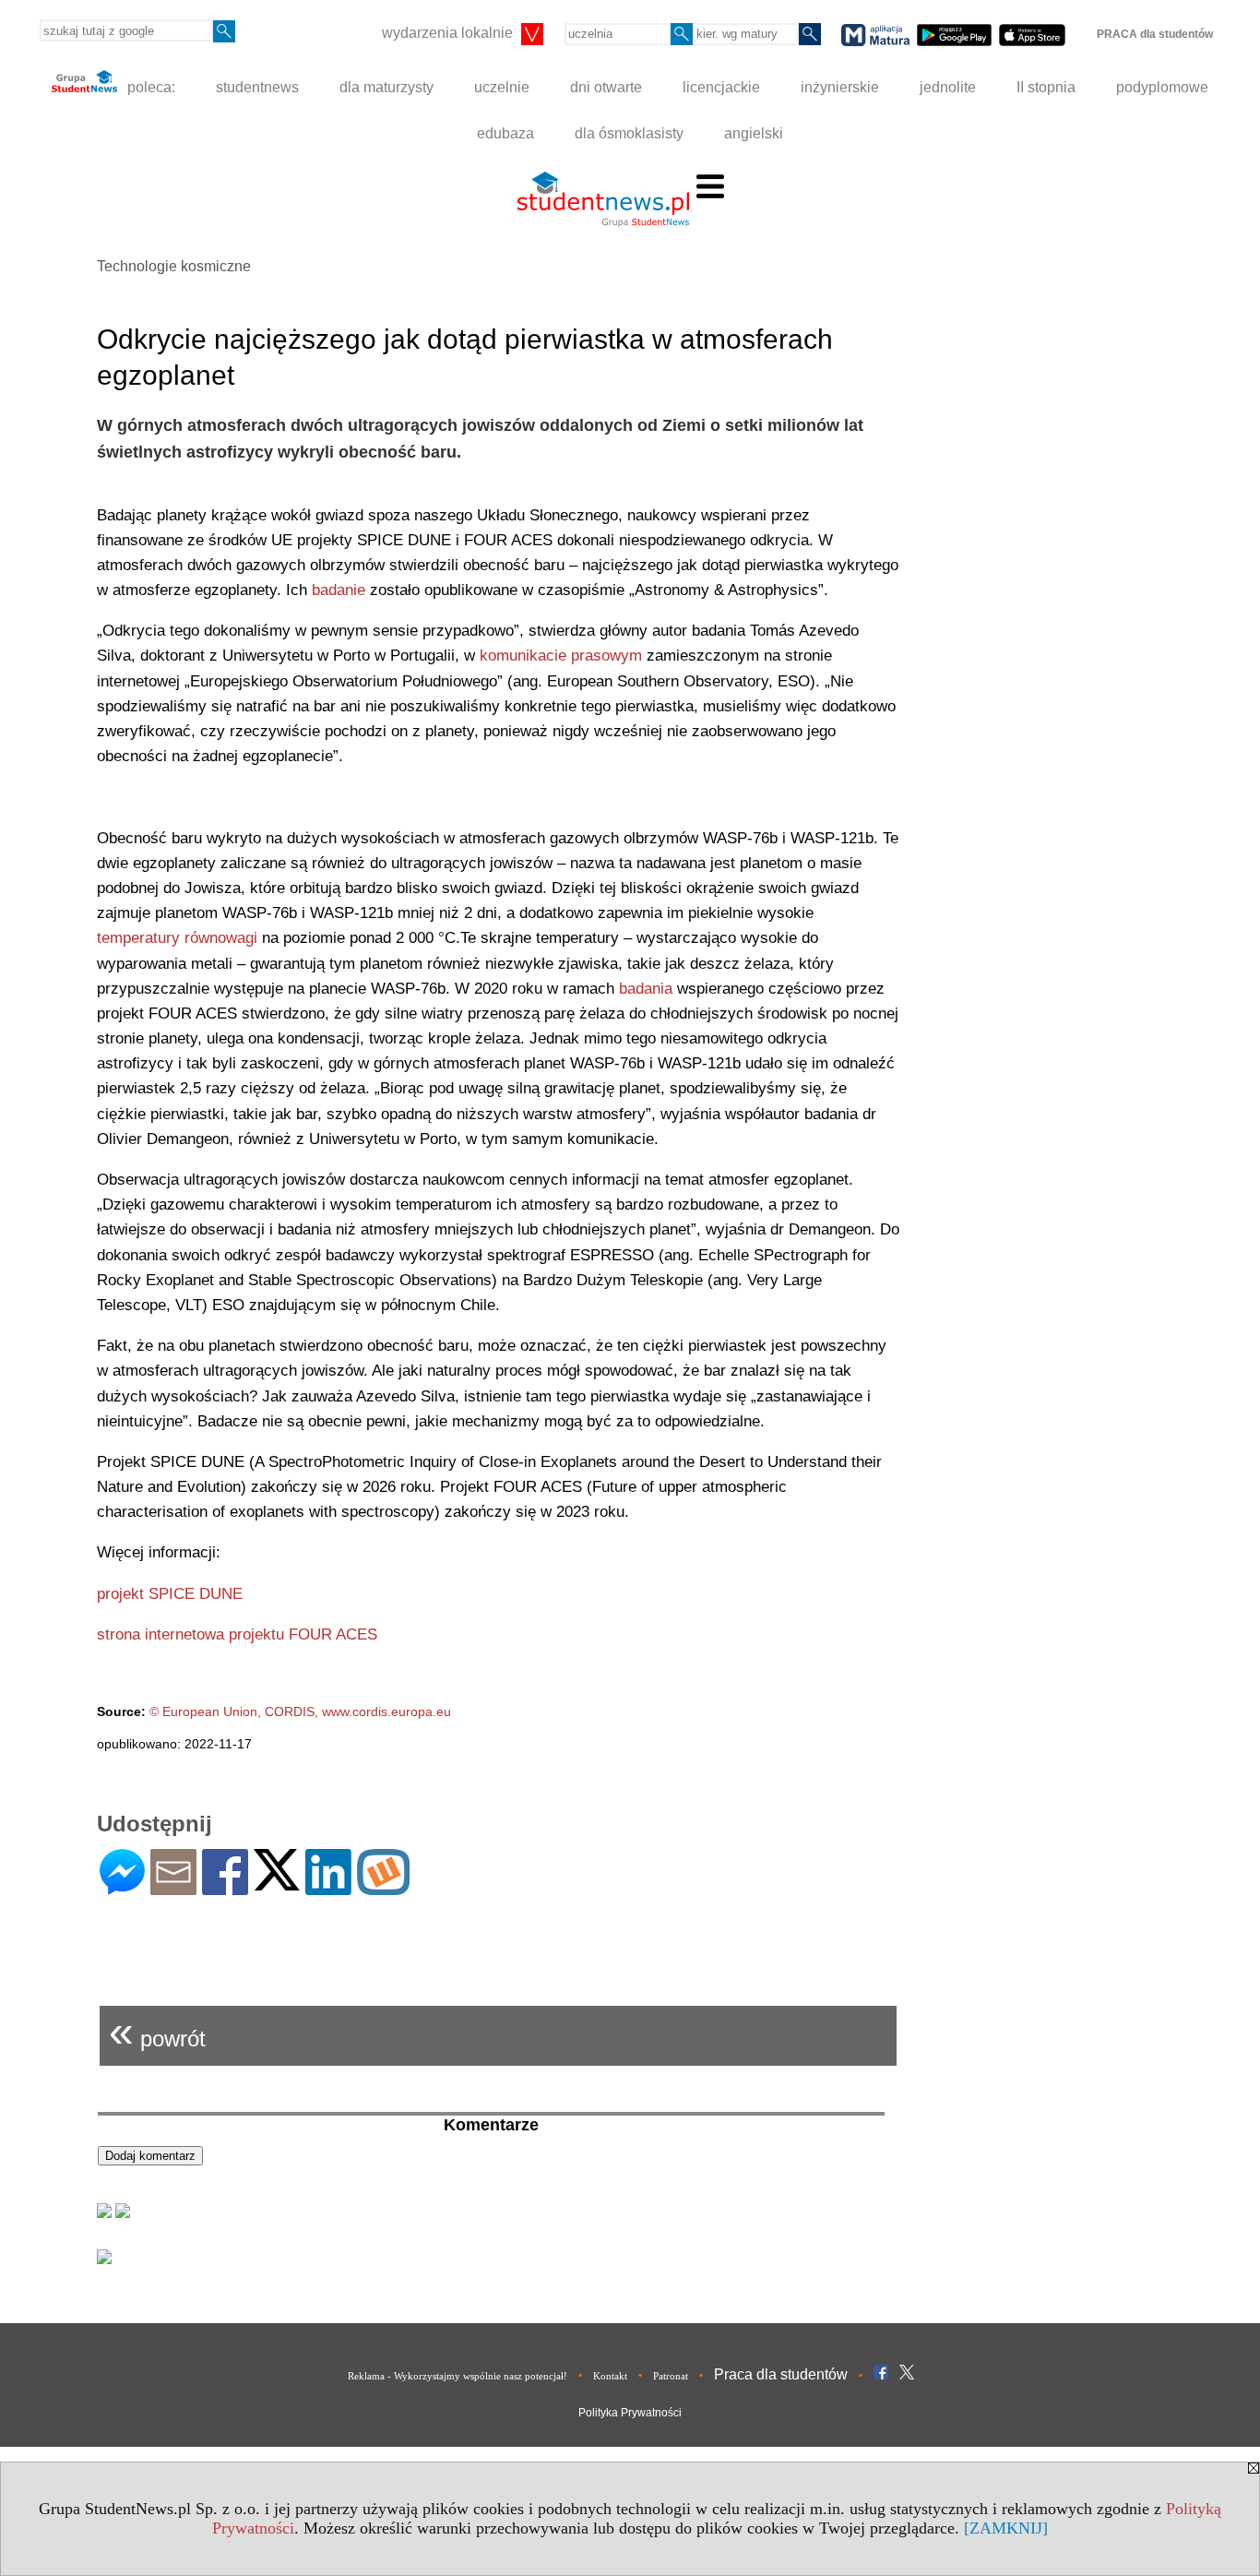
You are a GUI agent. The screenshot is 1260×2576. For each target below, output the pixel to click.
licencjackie (721, 87)
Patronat (671, 2376)
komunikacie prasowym (561, 656)
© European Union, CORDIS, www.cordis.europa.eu (300, 1711)
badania (646, 989)
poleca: (149, 87)
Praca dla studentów (781, 2374)
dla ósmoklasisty (629, 133)
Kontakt (610, 2376)
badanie (339, 590)
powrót (157, 2031)
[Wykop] (383, 1887)
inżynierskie (840, 87)
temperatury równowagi (177, 938)
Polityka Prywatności (630, 2413)
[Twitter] (277, 1883)
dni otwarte (606, 87)
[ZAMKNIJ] (1006, 2528)
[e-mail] (173, 1887)
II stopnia (1046, 87)
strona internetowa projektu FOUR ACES (237, 1634)
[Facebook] (225, 1887)
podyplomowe (1162, 87)
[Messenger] (122, 1887)
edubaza (505, 133)
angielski (754, 133)
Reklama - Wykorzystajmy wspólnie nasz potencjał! (458, 2376)
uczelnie (502, 87)
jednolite (948, 87)
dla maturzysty (386, 87)
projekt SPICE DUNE (170, 1594)
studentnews (257, 87)
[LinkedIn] (328, 1887)
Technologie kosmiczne (174, 266)
